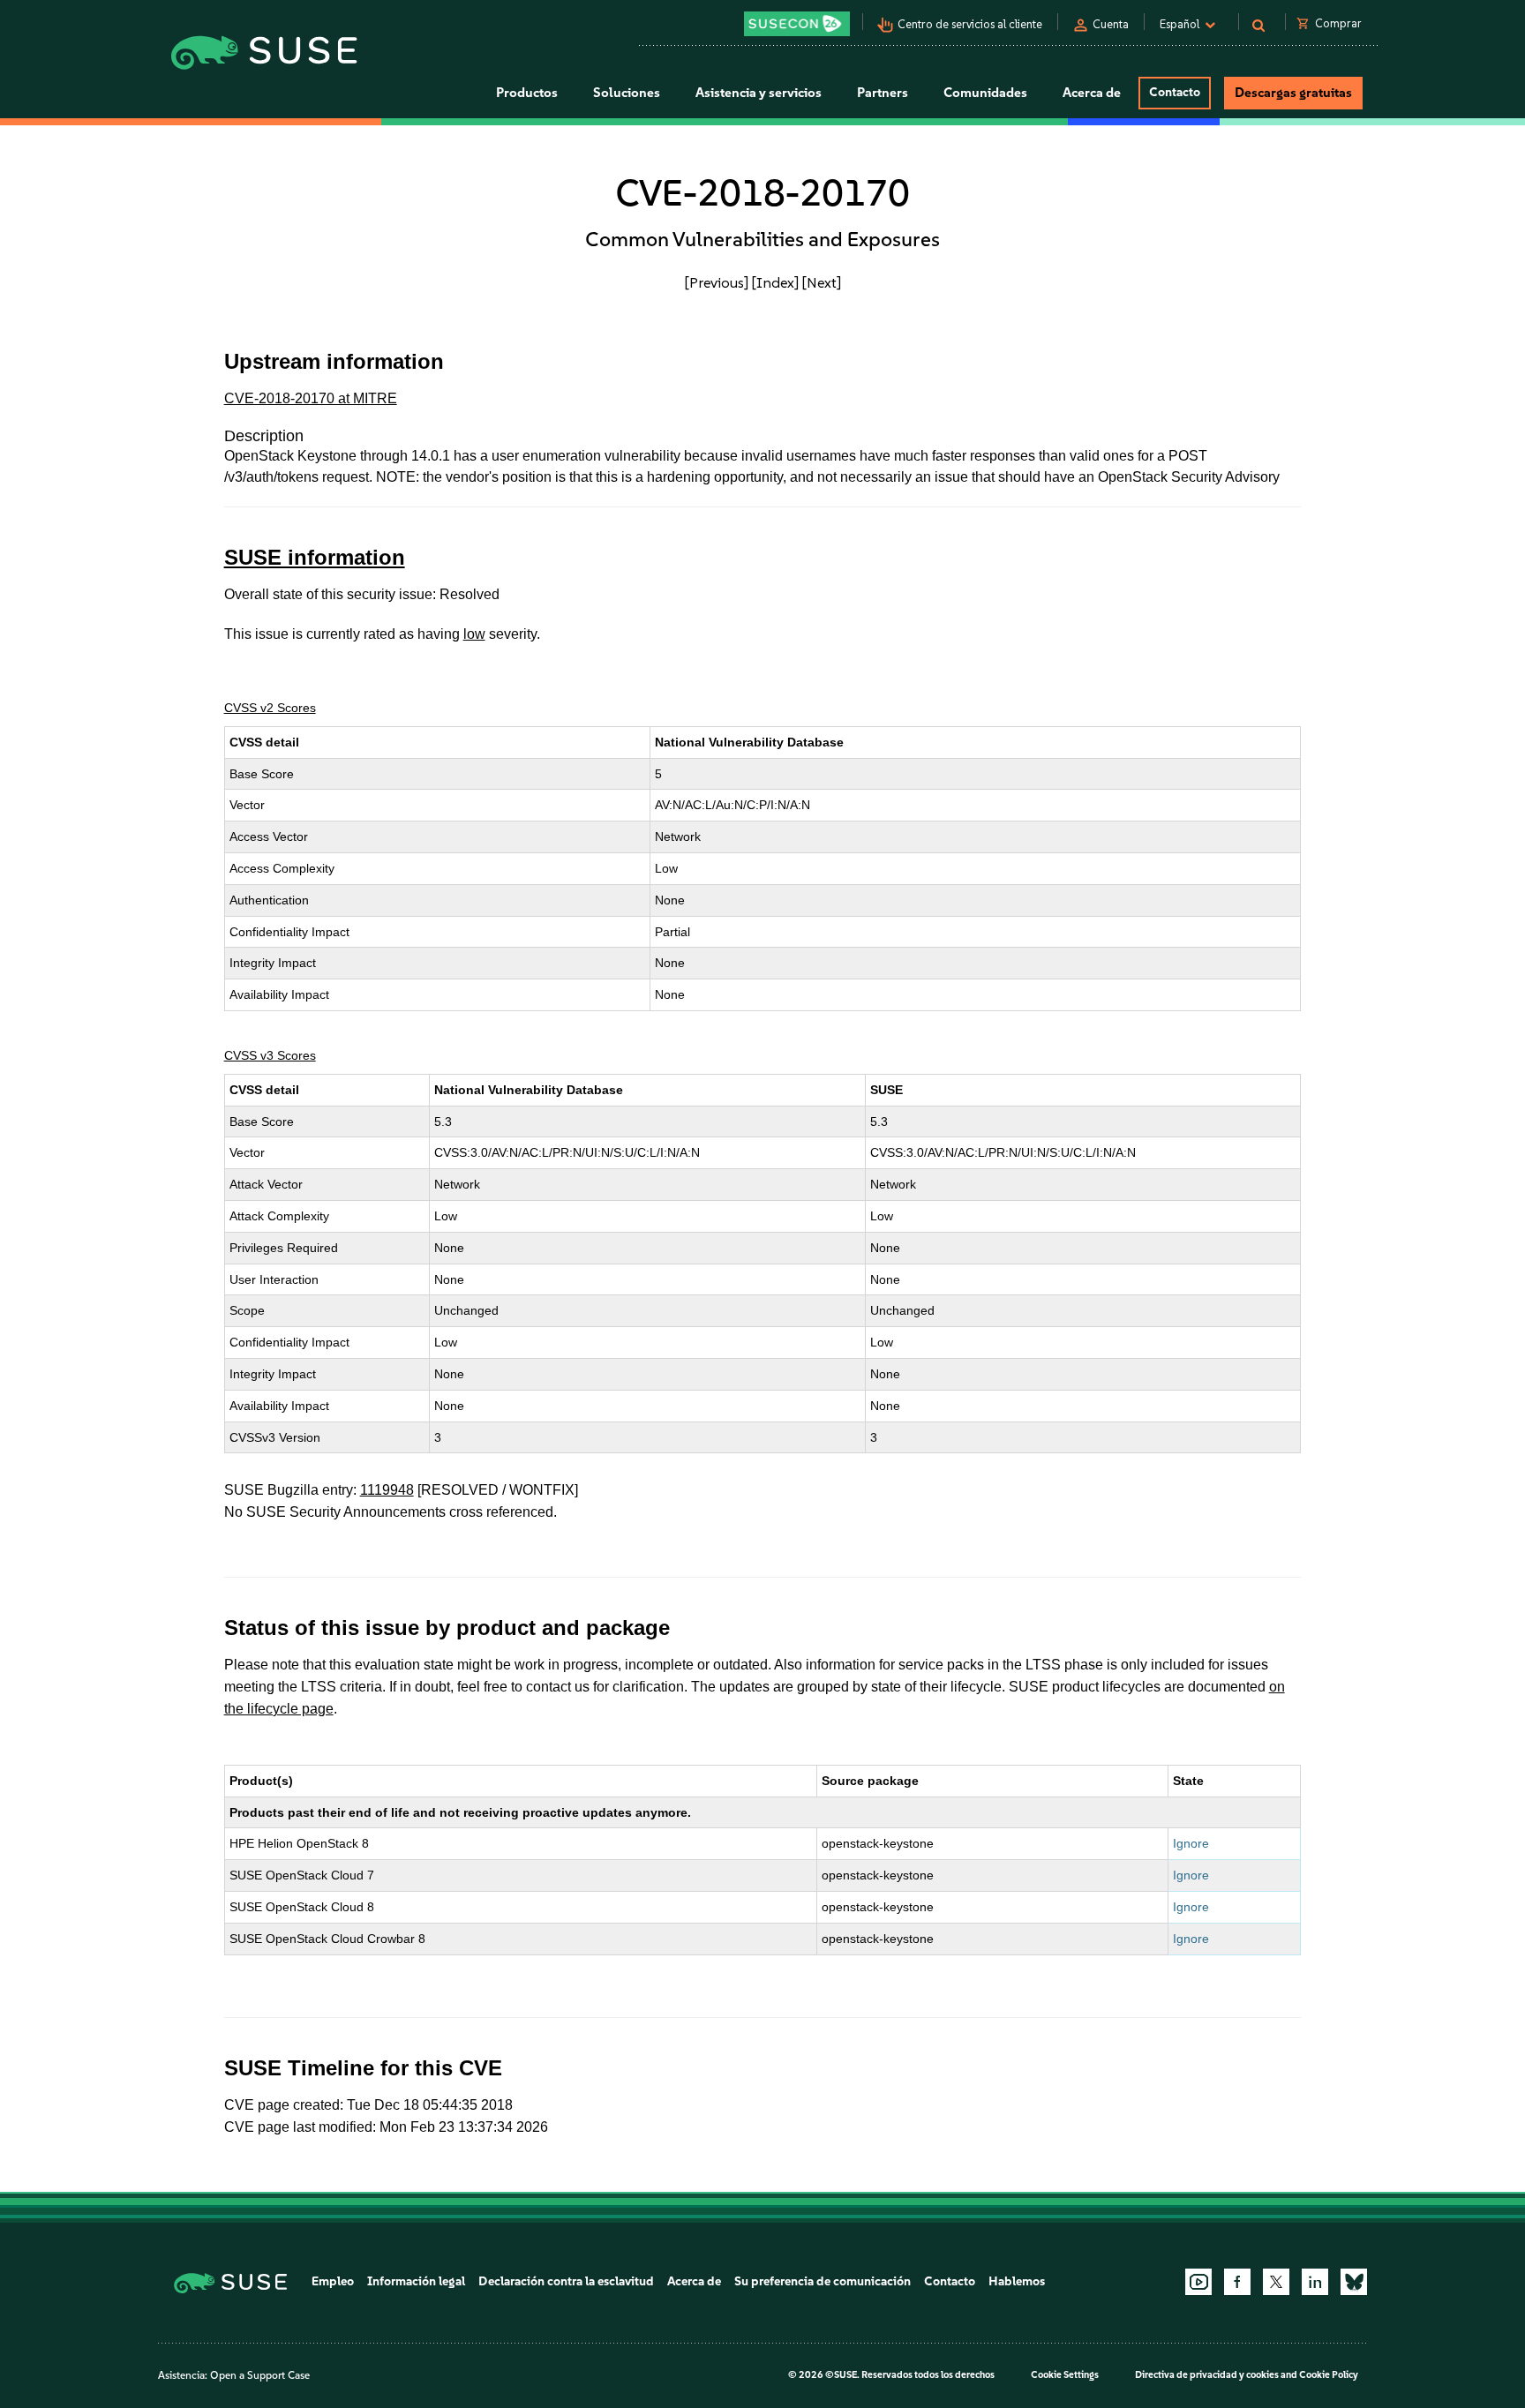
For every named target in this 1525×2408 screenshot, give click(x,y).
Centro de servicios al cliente (970, 24)
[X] (1276, 2282)
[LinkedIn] (1315, 2282)
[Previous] (717, 282)
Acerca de (694, 2281)
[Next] (822, 282)
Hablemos (1017, 2281)
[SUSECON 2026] (797, 24)
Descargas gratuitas (1293, 93)
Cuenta (1111, 24)
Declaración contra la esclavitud (566, 2281)
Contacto (1175, 92)
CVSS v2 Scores (270, 708)
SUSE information (315, 557)
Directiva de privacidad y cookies (1207, 2375)
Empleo (333, 2281)
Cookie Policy (1329, 2375)
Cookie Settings (1065, 2375)
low (474, 634)
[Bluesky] (1354, 2282)
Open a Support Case (260, 2375)
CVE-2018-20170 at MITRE (311, 398)
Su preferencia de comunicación (823, 2281)
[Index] (775, 282)
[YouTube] (1198, 2282)
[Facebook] (1237, 2282)
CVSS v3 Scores (270, 1055)
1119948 (387, 1490)
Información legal (416, 2281)
